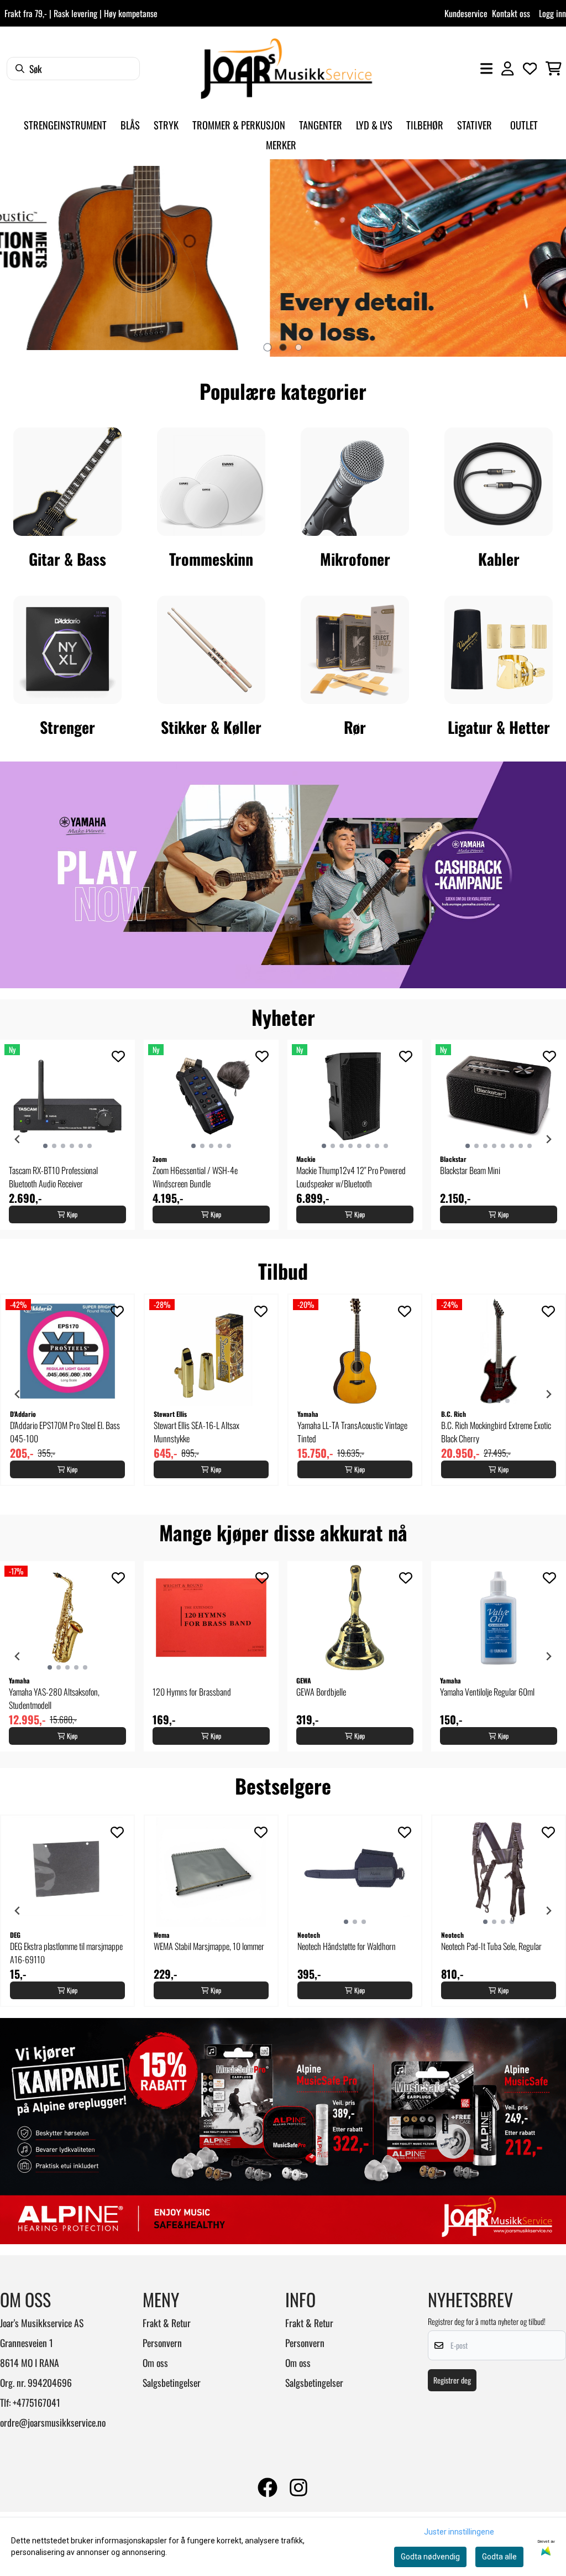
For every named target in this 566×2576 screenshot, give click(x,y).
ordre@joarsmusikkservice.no (53, 2422)
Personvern (162, 2343)
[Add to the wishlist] (118, 1056)
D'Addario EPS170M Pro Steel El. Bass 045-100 (65, 1432)
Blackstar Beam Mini (470, 1170)
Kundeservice (466, 13)
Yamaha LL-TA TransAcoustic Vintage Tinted (352, 1432)
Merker (281, 145)
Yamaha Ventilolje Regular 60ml (487, 1692)
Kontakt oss (511, 13)
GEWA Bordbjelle (321, 1692)
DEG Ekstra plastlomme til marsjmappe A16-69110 (66, 1953)
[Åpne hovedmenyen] (486, 69)
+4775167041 (36, 2402)
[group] (67, 1135)
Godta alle (499, 2557)
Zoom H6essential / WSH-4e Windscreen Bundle (195, 1177)
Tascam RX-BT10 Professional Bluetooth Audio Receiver (53, 1177)
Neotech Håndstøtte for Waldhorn (347, 1946)
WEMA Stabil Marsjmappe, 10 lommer (209, 1946)
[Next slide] (548, 258)
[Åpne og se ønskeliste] (530, 69)
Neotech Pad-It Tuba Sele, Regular (491, 1946)
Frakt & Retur (167, 2323)
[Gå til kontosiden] (507, 69)
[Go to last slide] (18, 1139)
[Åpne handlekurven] (554, 69)
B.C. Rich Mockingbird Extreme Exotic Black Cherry (496, 1432)
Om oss (155, 2363)
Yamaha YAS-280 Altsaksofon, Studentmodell (54, 1698)
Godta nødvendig (430, 2557)
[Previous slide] (18, 258)
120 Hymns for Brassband (192, 1692)
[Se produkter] (67, 482)
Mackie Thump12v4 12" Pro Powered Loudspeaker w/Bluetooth (351, 1177)
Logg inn (552, 13)
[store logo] (286, 69)
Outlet (524, 125)
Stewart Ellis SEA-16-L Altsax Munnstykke (196, 1432)
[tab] (268, 347)
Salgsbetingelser (172, 2382)
